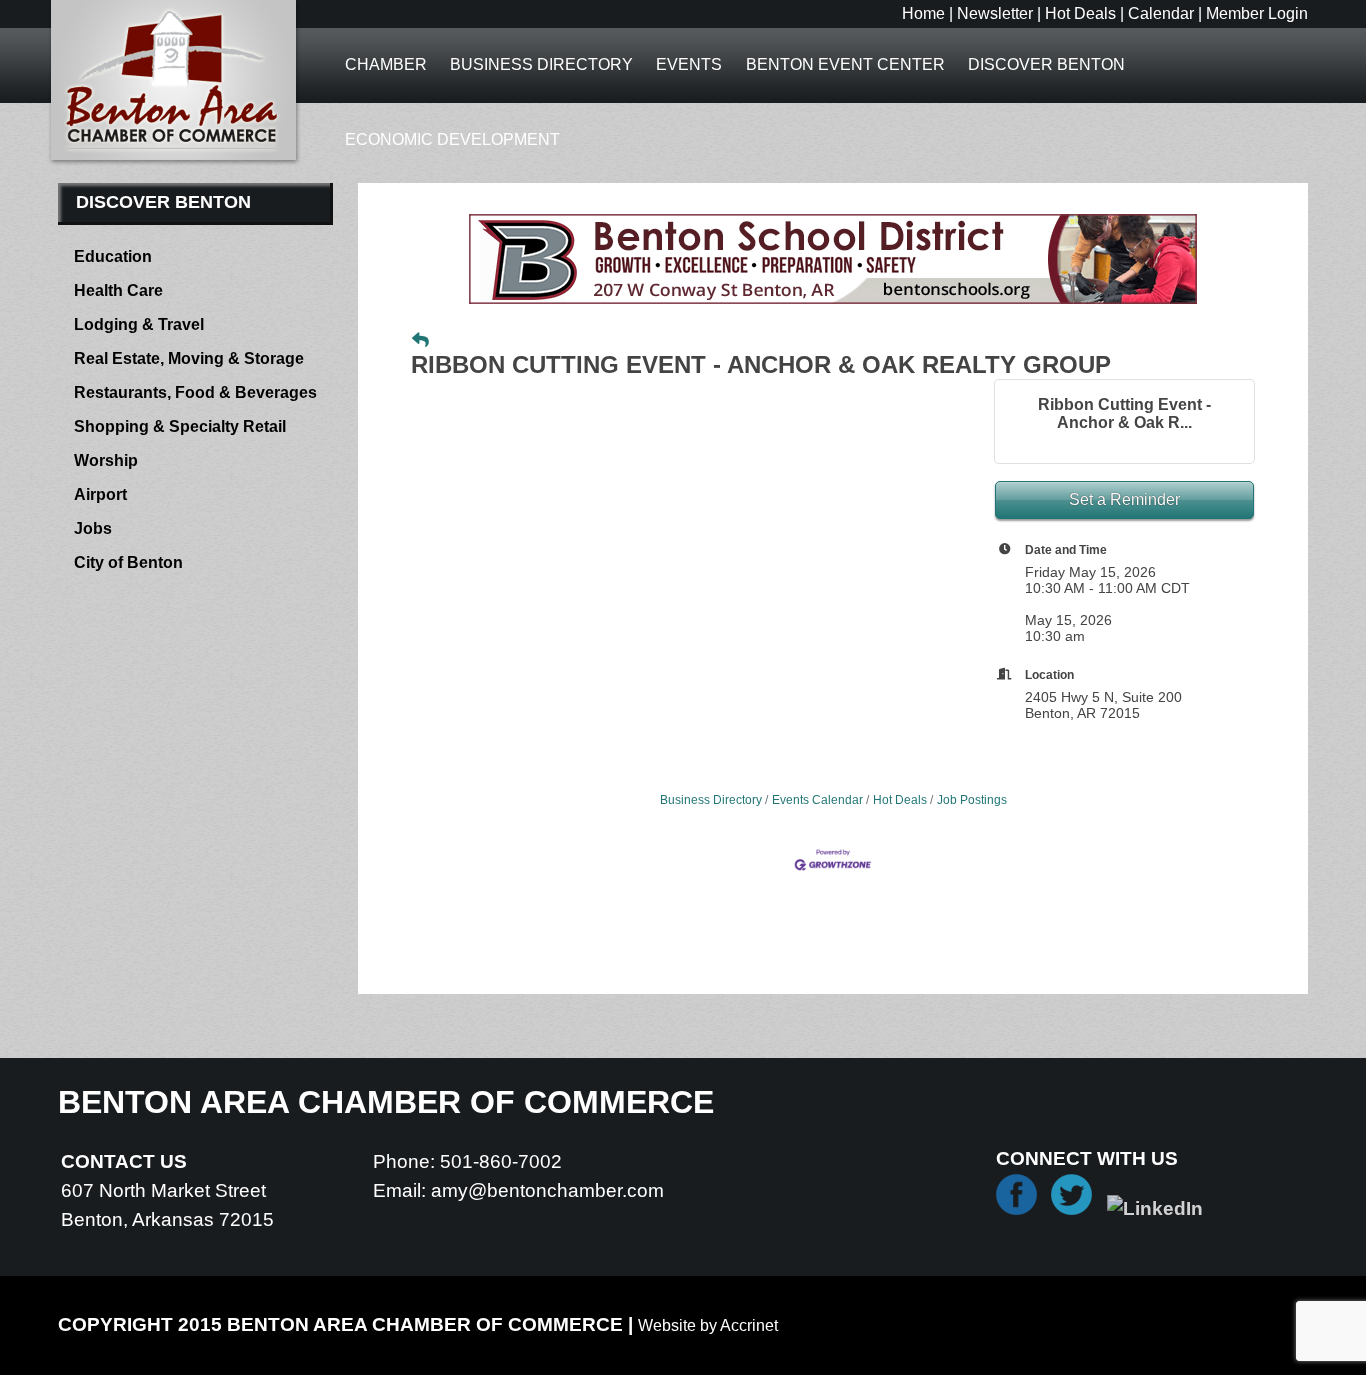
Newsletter (995, 13)
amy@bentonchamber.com (547, 1190)
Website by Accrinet (708, 1325)
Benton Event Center (845, 64)
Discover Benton (1046, 64)
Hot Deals (1080, 13)
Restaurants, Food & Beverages (195, 392)
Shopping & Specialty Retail (180, 426)
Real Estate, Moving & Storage (189, 358)
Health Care (118, 290)
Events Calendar (817, 800)
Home (923, 13)
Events (689, 64)
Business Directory (541, 64)
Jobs (93, 528)
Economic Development (452, 139)
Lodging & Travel (139, 324)
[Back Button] (420, 341)
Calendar (1161, 13)
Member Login (1257, 13)
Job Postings (972, 800)
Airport (100, 494)
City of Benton (128, 562)
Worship (106, 460)
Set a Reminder (1124, 499)
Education (113, 256)
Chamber (386, 64)
